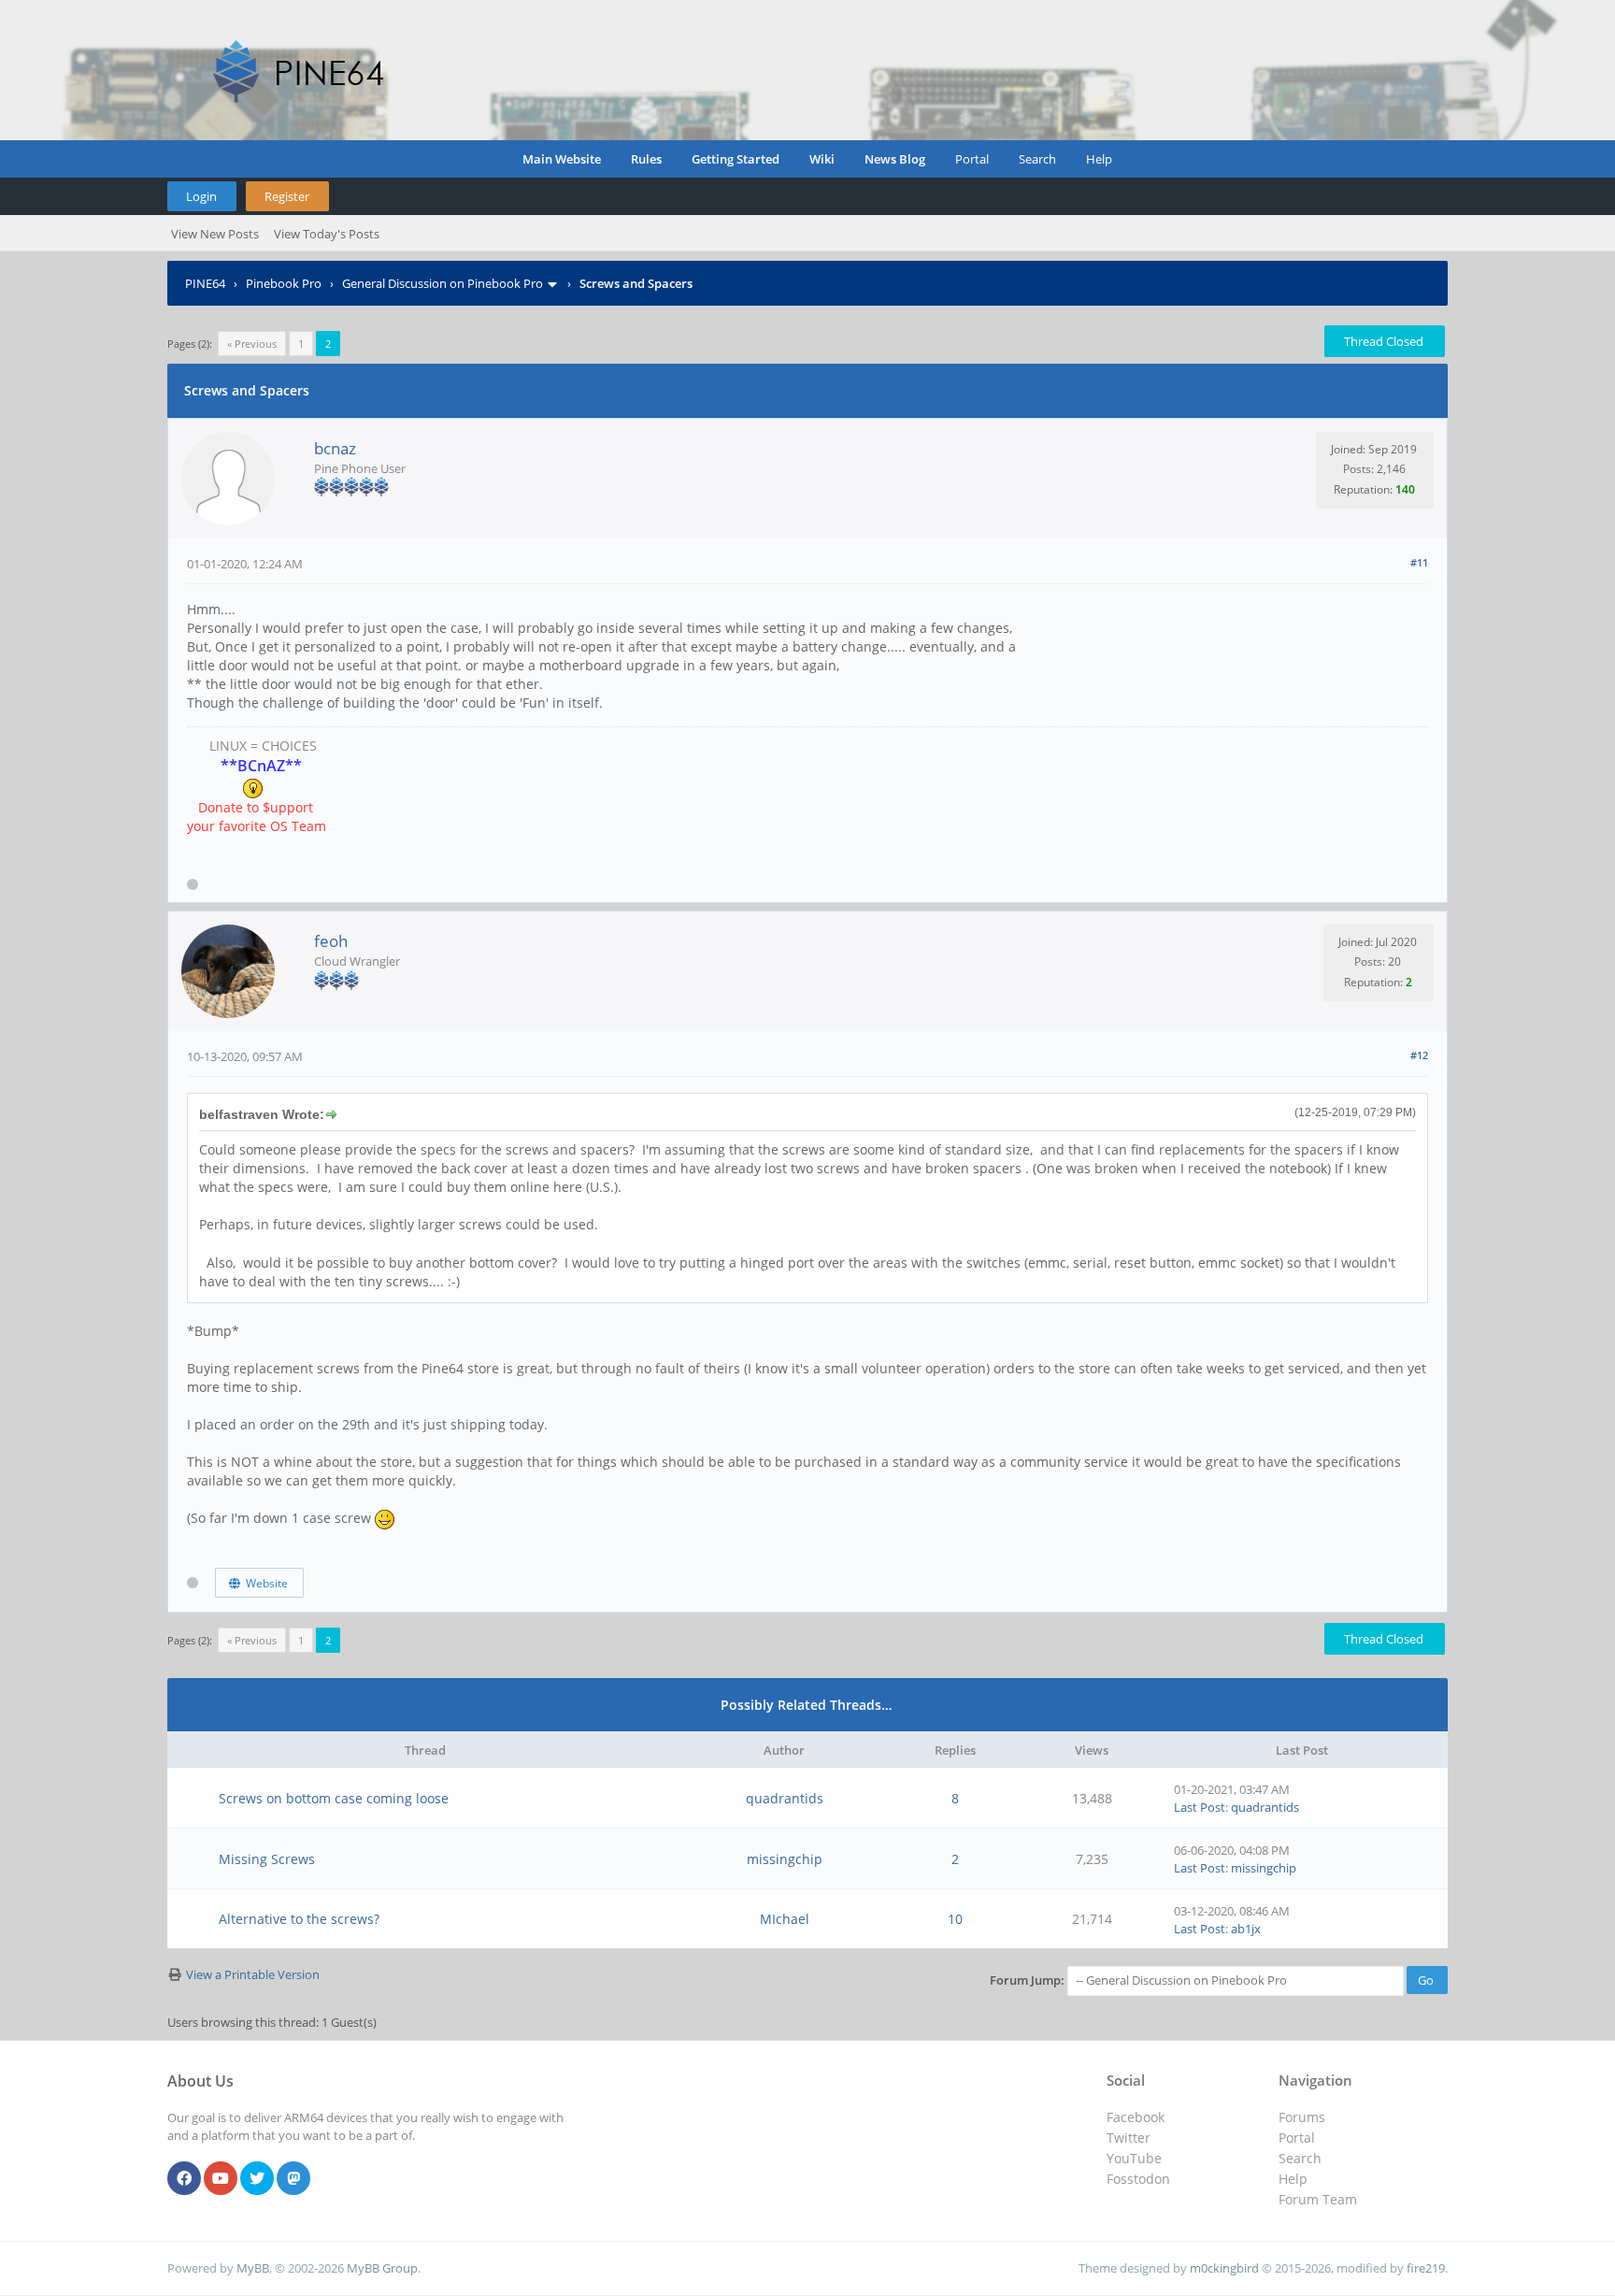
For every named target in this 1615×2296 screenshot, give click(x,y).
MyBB (253, 2268)
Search (1037, 159)
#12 (1419, 1055)
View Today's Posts (327, 234)
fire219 (1426, 2268)
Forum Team (1318, 2199)
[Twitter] (257, 2179)
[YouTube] (221, 2179)
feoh (331, 941)
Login (201, 196)
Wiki (822, 159)
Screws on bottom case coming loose (334, 1798)
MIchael (785, 1919)
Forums (1302, 2117)
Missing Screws (267, 1859)
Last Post (1200, 1807)
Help (1099, 159)
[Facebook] (184, 2179)
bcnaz (335, 448)
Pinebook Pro (284, 283)
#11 (1419, 562)
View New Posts (215, 234)
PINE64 (205, 283)
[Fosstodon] (293, 2179)
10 (955, 1919)
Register (287, 196)
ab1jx (1246, 1929)
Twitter (1129, 2138)
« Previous (252, 344)
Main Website (562, 159)
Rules (646, 159)
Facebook (1136, 2117)
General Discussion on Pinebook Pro (443, 283)
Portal (972, 159)
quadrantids (785, 1798)
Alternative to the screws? (299, 1919)
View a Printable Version (253, 1974)
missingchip (785, 1859)
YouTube (1134, 2158)
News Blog (895, 159)
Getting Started (736, 159)
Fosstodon (1138, 2179)
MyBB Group (382, 2268)
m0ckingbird (1224, 2268)
